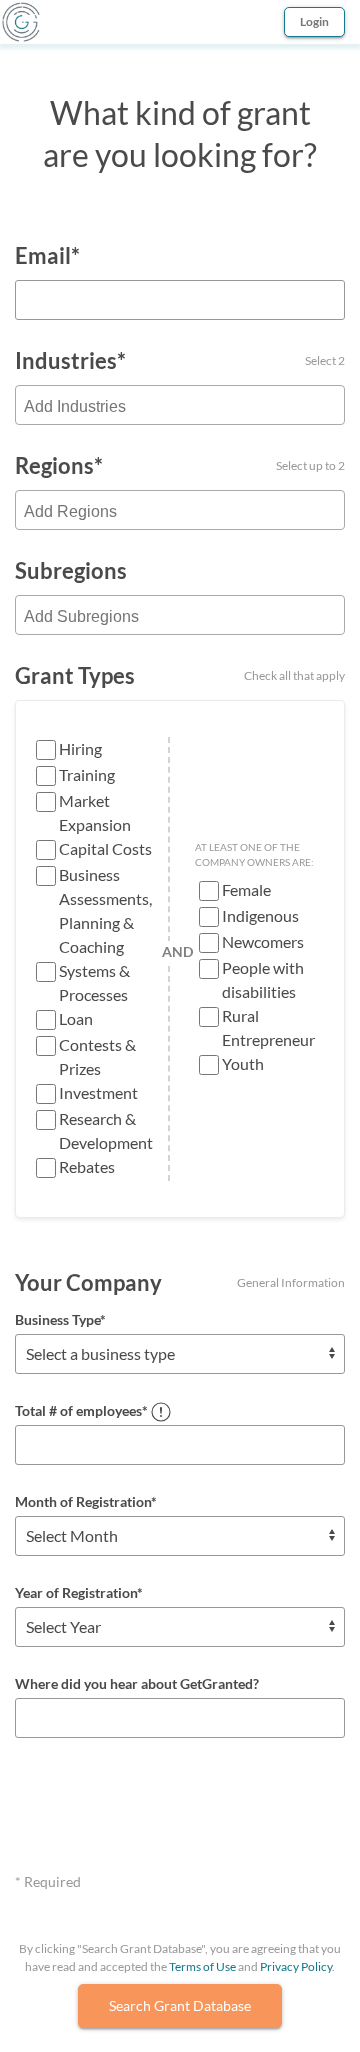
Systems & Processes (94, 982)
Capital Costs (105, 848)
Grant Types (180, 675)
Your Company (180, 1282)
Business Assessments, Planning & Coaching (105, 910)
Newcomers (263, 941)
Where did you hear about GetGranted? (137, 1683)
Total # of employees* (81, 1410)
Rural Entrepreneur (268, 1027)
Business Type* (60, 1319)
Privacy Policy (296, 1966)
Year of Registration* (79, 1592)
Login (314, 21)
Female (246, 889)
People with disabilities (263, 979)
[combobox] (180, 405)
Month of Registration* (86, 1501)
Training (87, 774)
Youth (243, 1063)
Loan (76, 1018)
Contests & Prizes (97, 1056)
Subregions (71, 570)
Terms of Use (202, 1966)
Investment (98, 1092)
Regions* (180, 465)
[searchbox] (180, 407)
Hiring (80, 748)
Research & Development (106, 1130)
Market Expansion (95, 812)
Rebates (87, 1166)
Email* (47, 255)
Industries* (180, 360)
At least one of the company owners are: (254, 854)
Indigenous (260, 915)
